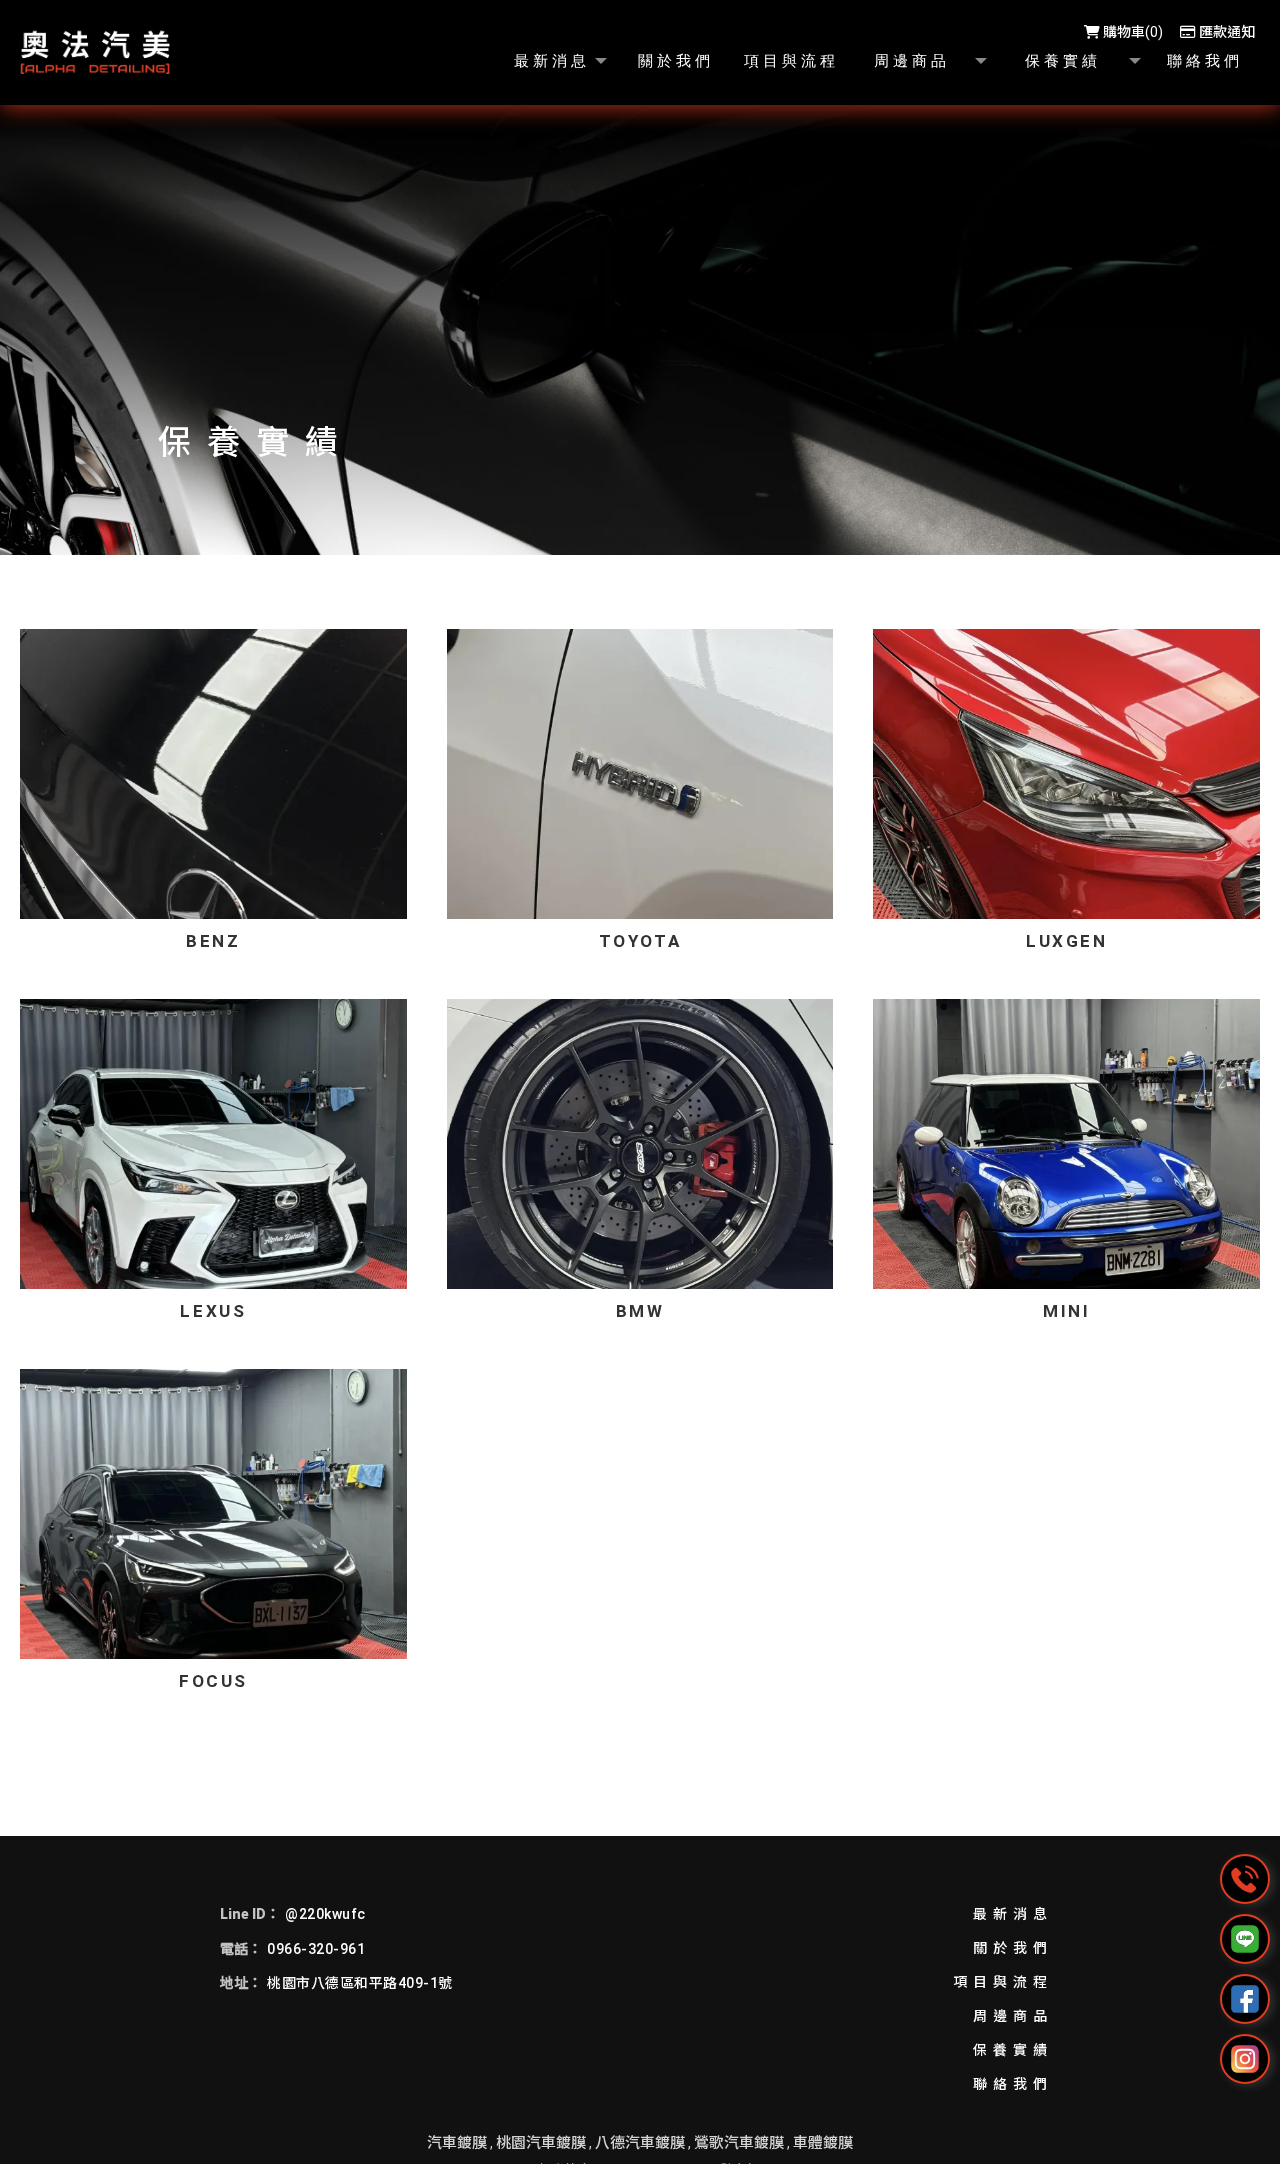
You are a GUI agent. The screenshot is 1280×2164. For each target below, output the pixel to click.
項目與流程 (1003, 1982)
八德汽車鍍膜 (640, 2143)
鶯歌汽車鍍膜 (739, 2143)
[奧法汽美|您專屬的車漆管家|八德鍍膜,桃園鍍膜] (95, 52)
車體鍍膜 (823, 2143)
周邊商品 (1013, 2016)
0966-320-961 (316, 1949)
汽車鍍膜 (457, 2143)
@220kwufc (325, 1914)
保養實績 (1013, 2050)
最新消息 (1013, 1914)
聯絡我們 (1013, 2084)
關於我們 (1013, 1948)
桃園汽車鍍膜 (541, 2143)
